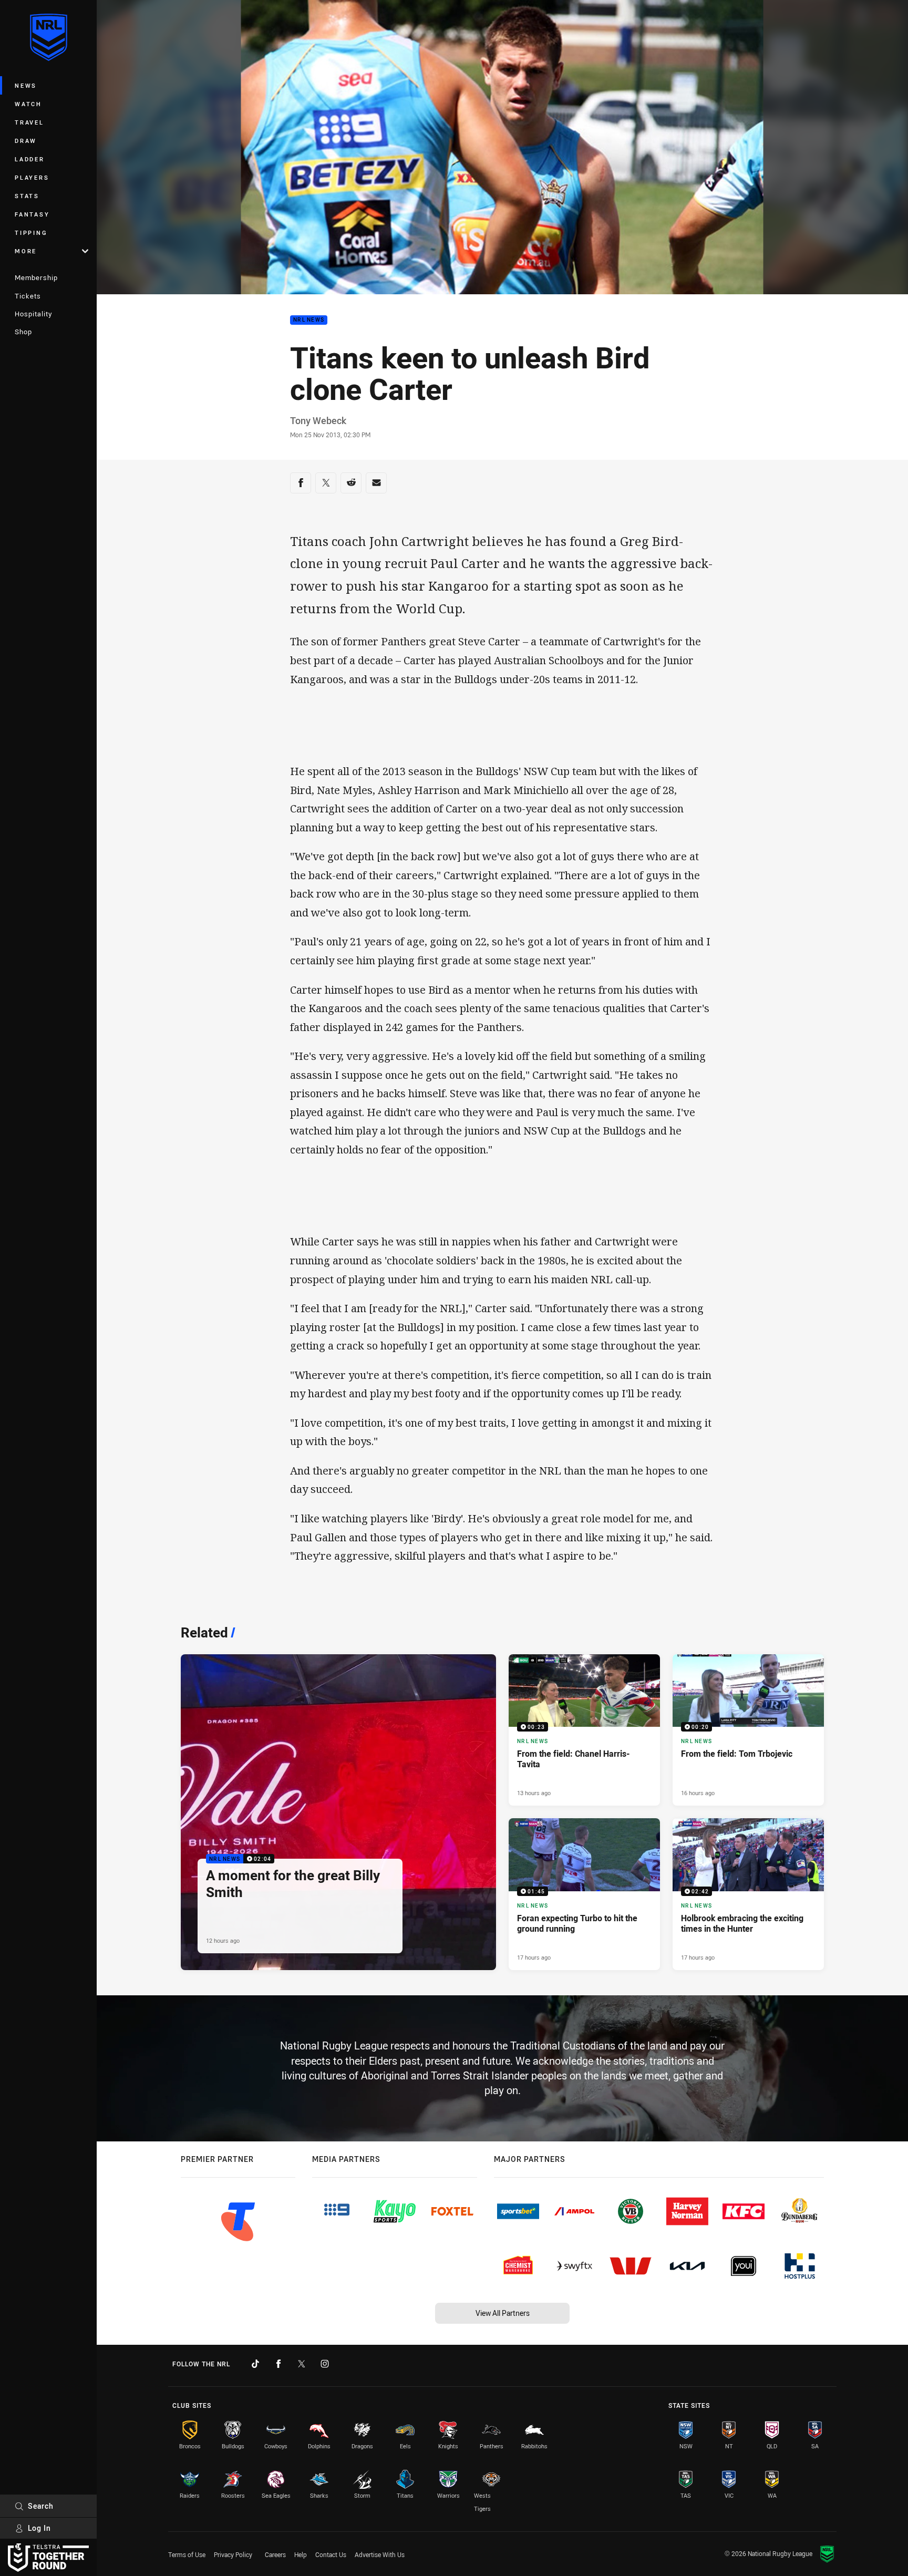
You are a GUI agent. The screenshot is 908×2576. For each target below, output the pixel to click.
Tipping (31, 233)
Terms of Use (187, 2554)
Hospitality (33, 314)
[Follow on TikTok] (255, 2364)
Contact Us (331, 2554)
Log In (39, 2528)
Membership (36, 277)
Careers (275, 2554)
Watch (28, 104)
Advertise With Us (380, 2554)
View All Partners (503, 2313)
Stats (27, 196)
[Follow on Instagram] (325, 2364)
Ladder (30, 159)
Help (301, 2554)
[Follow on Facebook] (278, 2364)
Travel (29, 122)
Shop (23, 332)
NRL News (309, 320)
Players (32, 177)
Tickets (28, 296)
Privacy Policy (233, 2554)
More (26, 251)
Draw (26, 141)
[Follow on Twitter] (302, 2364)
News (26, 85)
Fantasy (32, 214)
